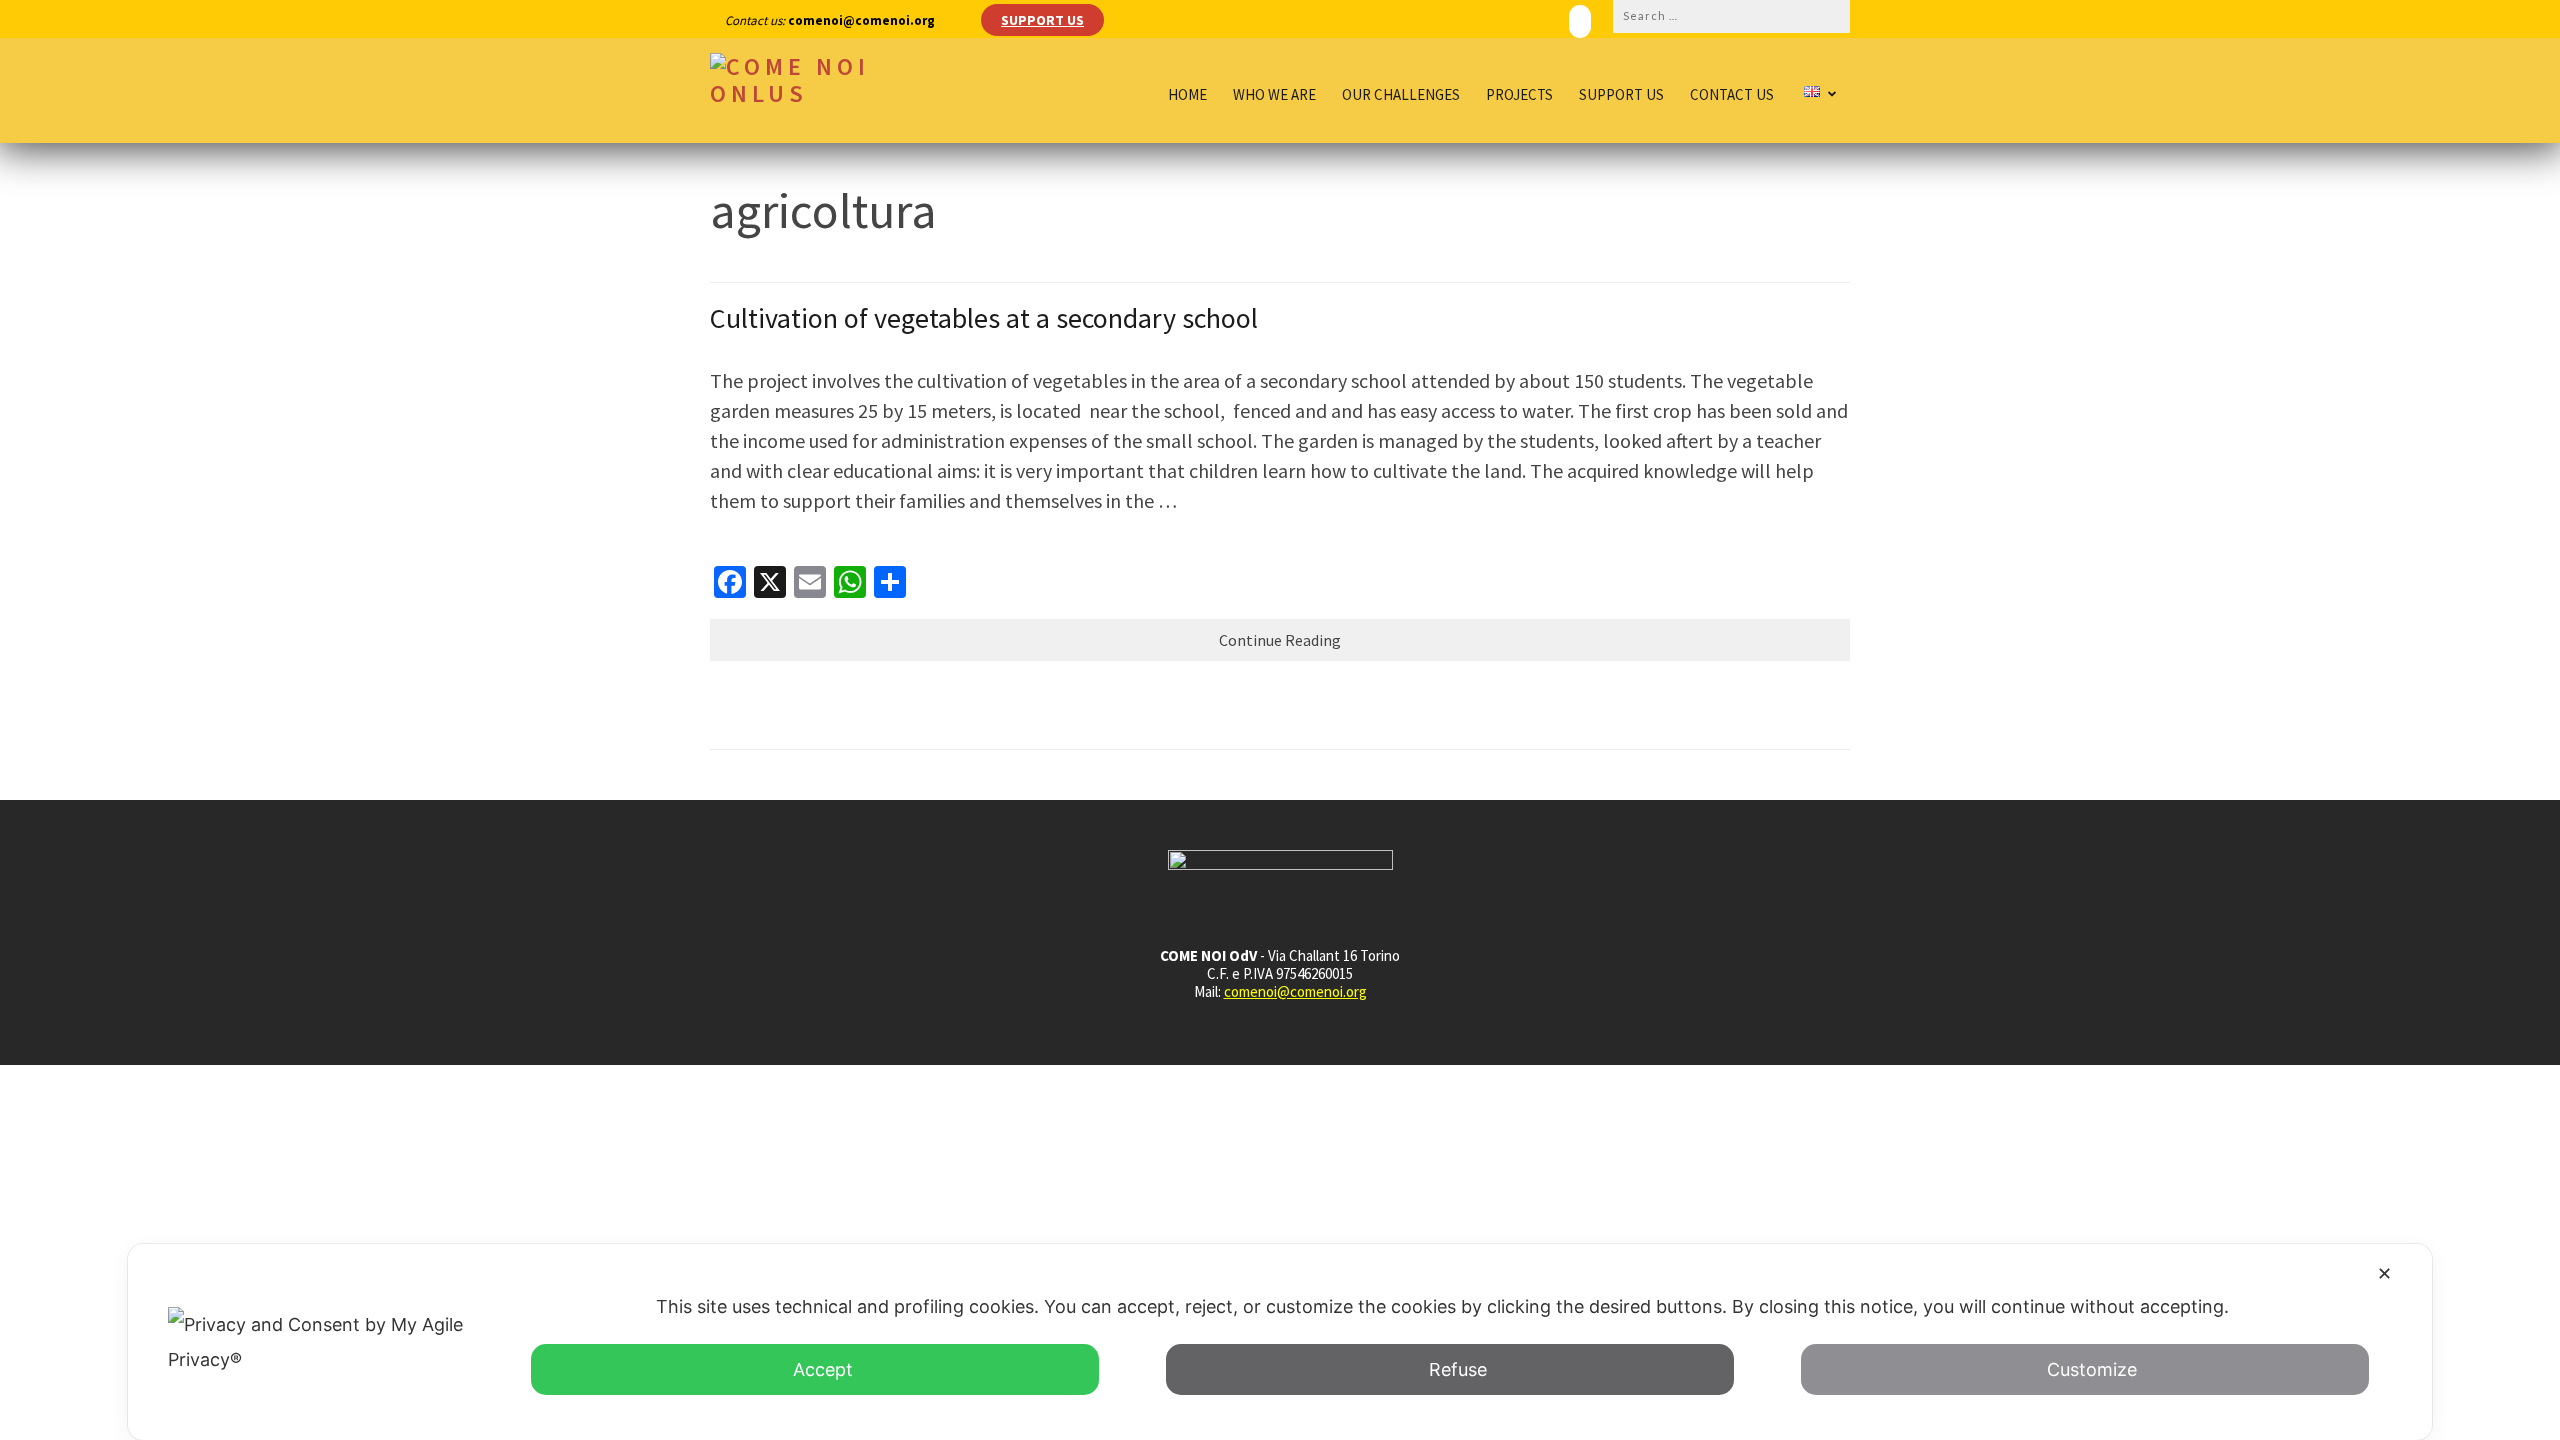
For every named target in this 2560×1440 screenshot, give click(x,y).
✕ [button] (2384, 1273)
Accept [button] (823, 1369)
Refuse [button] (1458, 1369)
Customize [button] (2092, 1369)
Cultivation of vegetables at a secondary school (984, 318)
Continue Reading (1280, 640)
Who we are (1274, 95)
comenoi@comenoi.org (1295, 991)
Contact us (1732, 95)
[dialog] (1280, 1342)
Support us (1621, 95)
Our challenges (1401, 95)
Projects (1519, 95)
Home (1187, 95)
